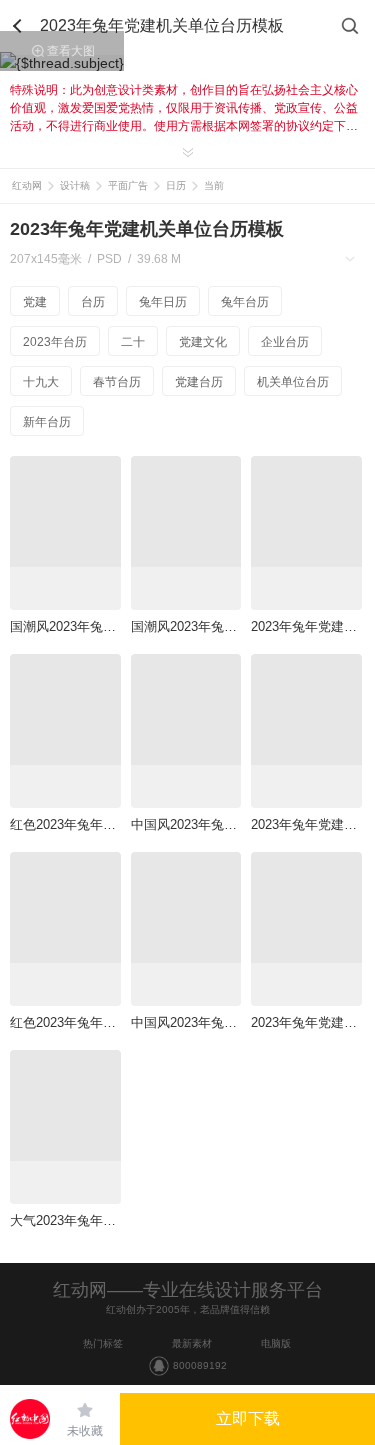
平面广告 (128, 185)
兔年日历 (163, 302)
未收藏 (85, 1431)
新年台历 (47, 422)
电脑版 (276, 1343)
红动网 (27, 185)
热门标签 (103, 1343)
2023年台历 (55, 342)
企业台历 (285, 342)
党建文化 (203, 342)
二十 (133, 342)
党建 (35, 302)
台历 (93, 302)
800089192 (200, 1365)
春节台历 (117, 382)
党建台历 (199, 382)
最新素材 (192, 1343)
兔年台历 (245, 302)
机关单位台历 (293, 382)
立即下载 (248, 1418)
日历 (176, 185)
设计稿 (75, 185)
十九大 (41, 382)
